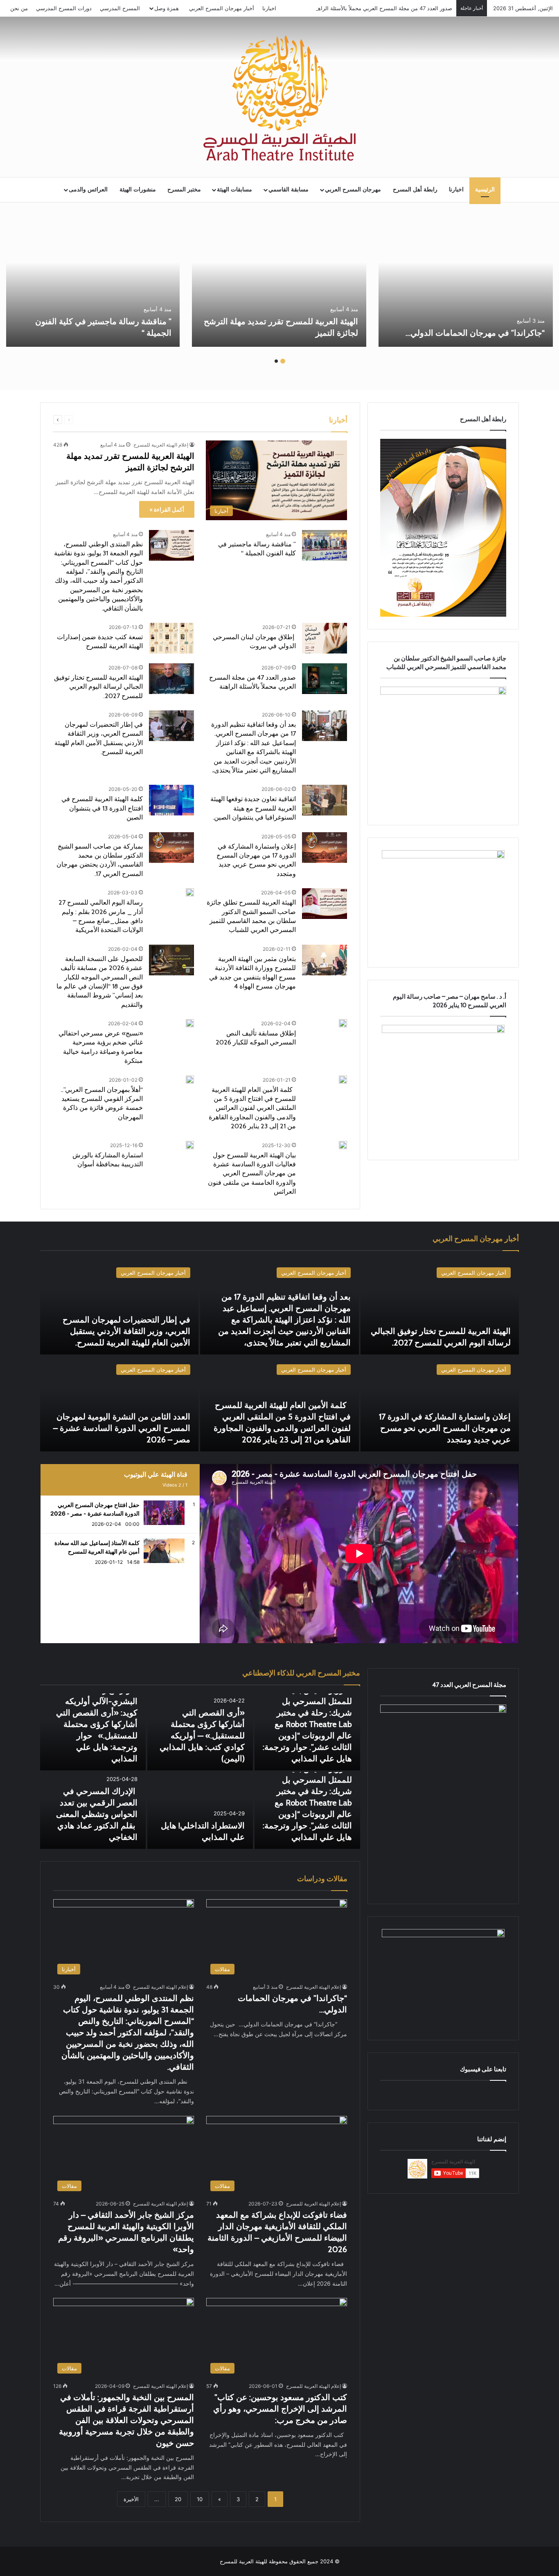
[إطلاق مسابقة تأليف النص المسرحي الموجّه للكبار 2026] (343, 1023)
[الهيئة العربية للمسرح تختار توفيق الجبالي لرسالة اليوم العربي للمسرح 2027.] (171, 679)
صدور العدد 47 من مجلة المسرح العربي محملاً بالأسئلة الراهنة (383, 8)
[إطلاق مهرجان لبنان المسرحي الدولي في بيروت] (325, 638)
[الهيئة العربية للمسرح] (279, 98)
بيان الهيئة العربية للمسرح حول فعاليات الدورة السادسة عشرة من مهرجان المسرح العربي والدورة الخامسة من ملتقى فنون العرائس (252, 1173)
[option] (466, 282)
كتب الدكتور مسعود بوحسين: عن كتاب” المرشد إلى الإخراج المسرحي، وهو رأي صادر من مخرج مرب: (280, 2409)
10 (200, 2499)
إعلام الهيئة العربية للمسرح (161, 445)
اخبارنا (269, 8)
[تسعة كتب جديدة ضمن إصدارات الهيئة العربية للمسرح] (171, 638)
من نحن (19, 8)
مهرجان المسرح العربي (353, 190)
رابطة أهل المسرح (415, 190)
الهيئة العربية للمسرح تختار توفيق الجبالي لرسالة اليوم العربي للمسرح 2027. (98, 687)
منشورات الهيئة (138, 190)
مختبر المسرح (184, 190)
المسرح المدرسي (120, 8)
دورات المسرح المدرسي (64, 8)
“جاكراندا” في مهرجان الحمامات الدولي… (474, 333)
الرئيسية (485, 190)
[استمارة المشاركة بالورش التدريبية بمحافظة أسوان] (190, 1145)
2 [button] (276, 361)
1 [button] (283, 361)
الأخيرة (131, 2499)
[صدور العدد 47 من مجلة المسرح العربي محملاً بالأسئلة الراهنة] (325, 679)
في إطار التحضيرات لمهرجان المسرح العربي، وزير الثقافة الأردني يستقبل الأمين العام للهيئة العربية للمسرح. (126, 1331)
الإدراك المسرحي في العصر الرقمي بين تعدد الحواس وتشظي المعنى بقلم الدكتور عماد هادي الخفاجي (97, 1814)
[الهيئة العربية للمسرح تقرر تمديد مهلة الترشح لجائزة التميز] (279, 282)
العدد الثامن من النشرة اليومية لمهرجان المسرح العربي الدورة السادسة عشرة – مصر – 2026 (122, 1428)
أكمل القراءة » (167, 509)
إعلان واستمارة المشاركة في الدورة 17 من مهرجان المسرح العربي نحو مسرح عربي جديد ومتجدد (445, 1428)
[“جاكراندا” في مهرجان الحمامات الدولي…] (466, 282)
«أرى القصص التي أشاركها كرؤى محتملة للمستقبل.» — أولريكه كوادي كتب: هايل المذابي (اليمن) (202, 1736)
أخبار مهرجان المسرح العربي (222, 8)
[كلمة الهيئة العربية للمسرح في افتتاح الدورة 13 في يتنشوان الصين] (171, 800)
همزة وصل (167, 8)
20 (178, 2499)
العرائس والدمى (88, 190)
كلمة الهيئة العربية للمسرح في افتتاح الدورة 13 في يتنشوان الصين (102, 808)
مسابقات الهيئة (234, 190)
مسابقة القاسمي (289, 190)
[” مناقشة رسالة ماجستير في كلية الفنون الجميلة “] (92, 282)
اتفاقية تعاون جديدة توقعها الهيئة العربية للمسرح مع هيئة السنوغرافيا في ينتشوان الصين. (253, 808)
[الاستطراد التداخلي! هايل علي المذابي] (200, 1810)
